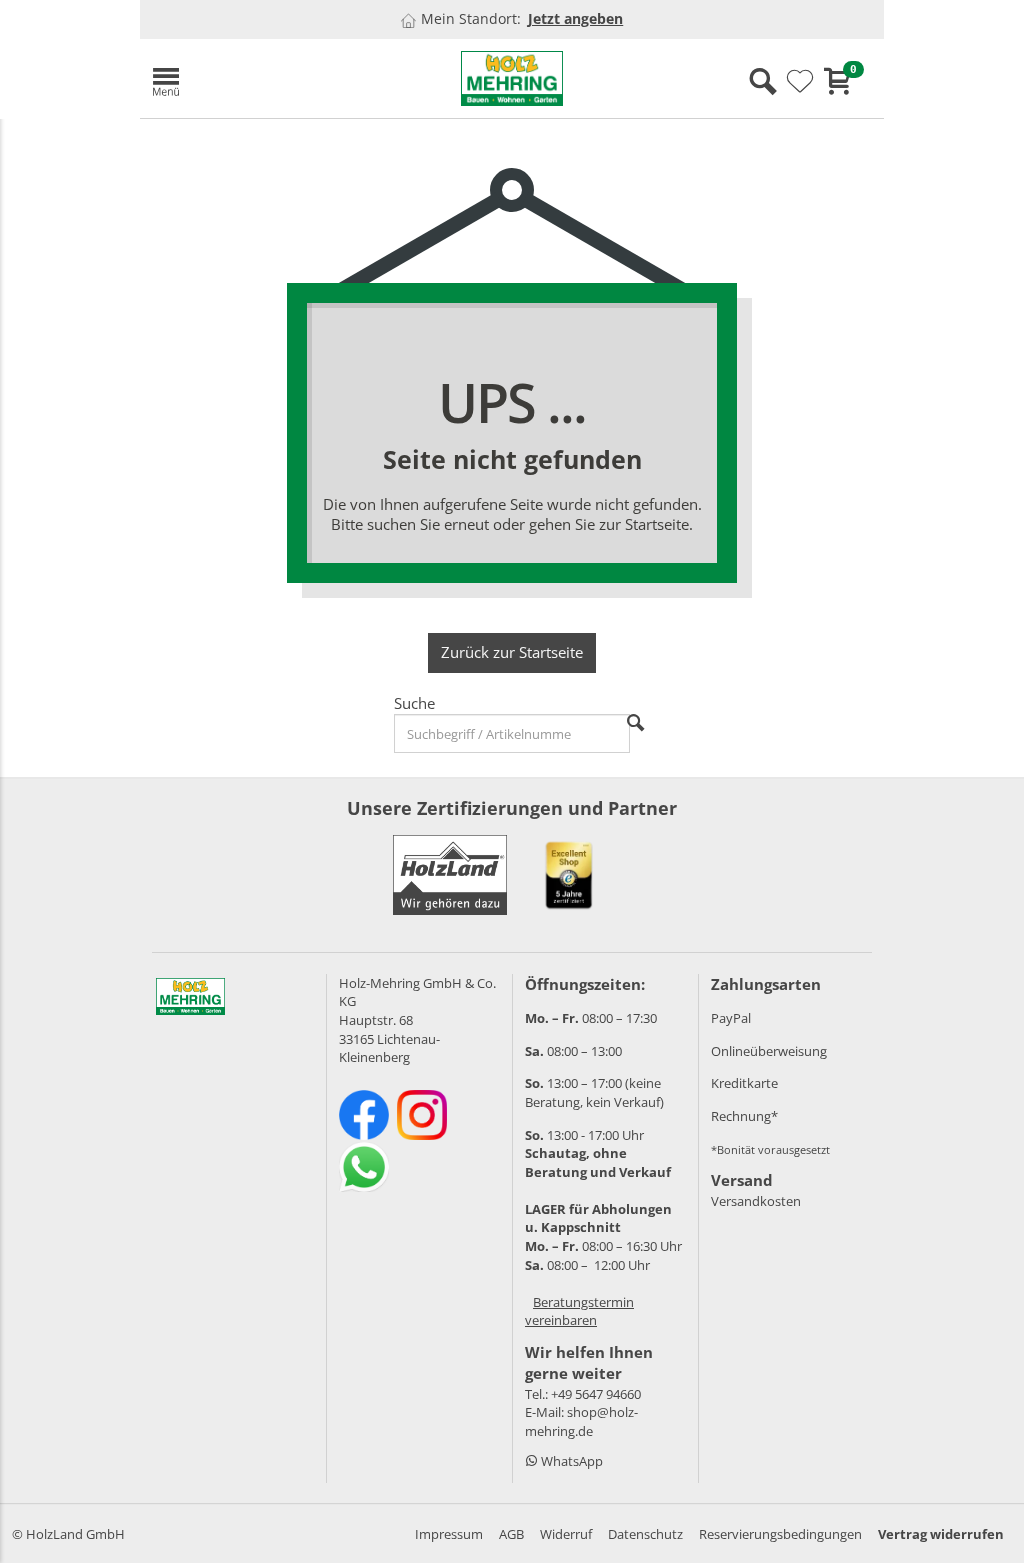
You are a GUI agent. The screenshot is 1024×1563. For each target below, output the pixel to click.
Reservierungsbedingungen (780, 1534)
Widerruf (566, 1534)
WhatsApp (570, 1461)
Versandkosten (756, 1201)
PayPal (731, 1018)
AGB (511, 1534)
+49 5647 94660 (596, 1394)
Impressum (449, 1534)
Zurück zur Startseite (512, 652)
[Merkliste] (800, 82)
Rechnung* (744, 1116)
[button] (260, 78)
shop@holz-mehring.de (581, 1421)
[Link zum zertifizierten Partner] (569, 875)
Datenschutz (645, 1534)
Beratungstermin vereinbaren (579, 1311)
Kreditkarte (744, 1083)
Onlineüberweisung (769, 1051)
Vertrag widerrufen (941, 1534)
